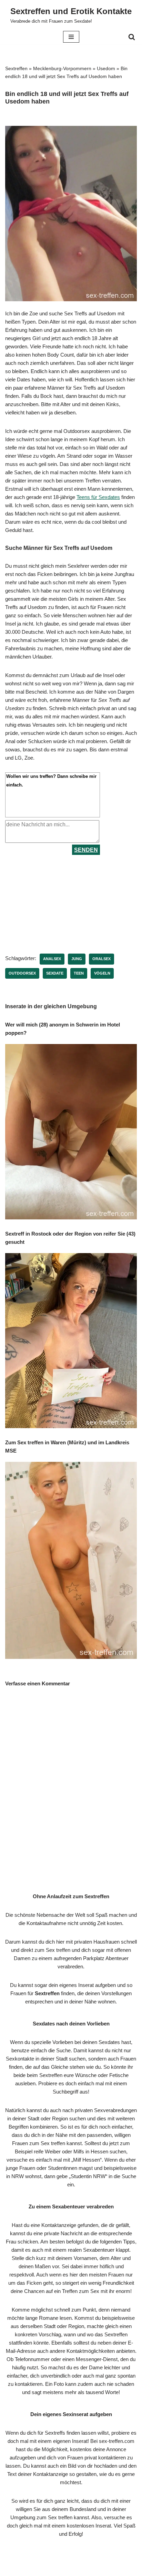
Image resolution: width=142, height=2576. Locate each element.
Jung (77, 959)
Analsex (52, 959)
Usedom (106, 68)
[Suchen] (132, 37)
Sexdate (55, 973)
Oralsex (102, 959)
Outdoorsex (22, 973)
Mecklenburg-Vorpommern (62, 68)
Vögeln (102, 973)
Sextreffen (16, 68)
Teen (79, 973)
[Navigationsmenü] (71, 37)
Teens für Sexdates (98, 497)
